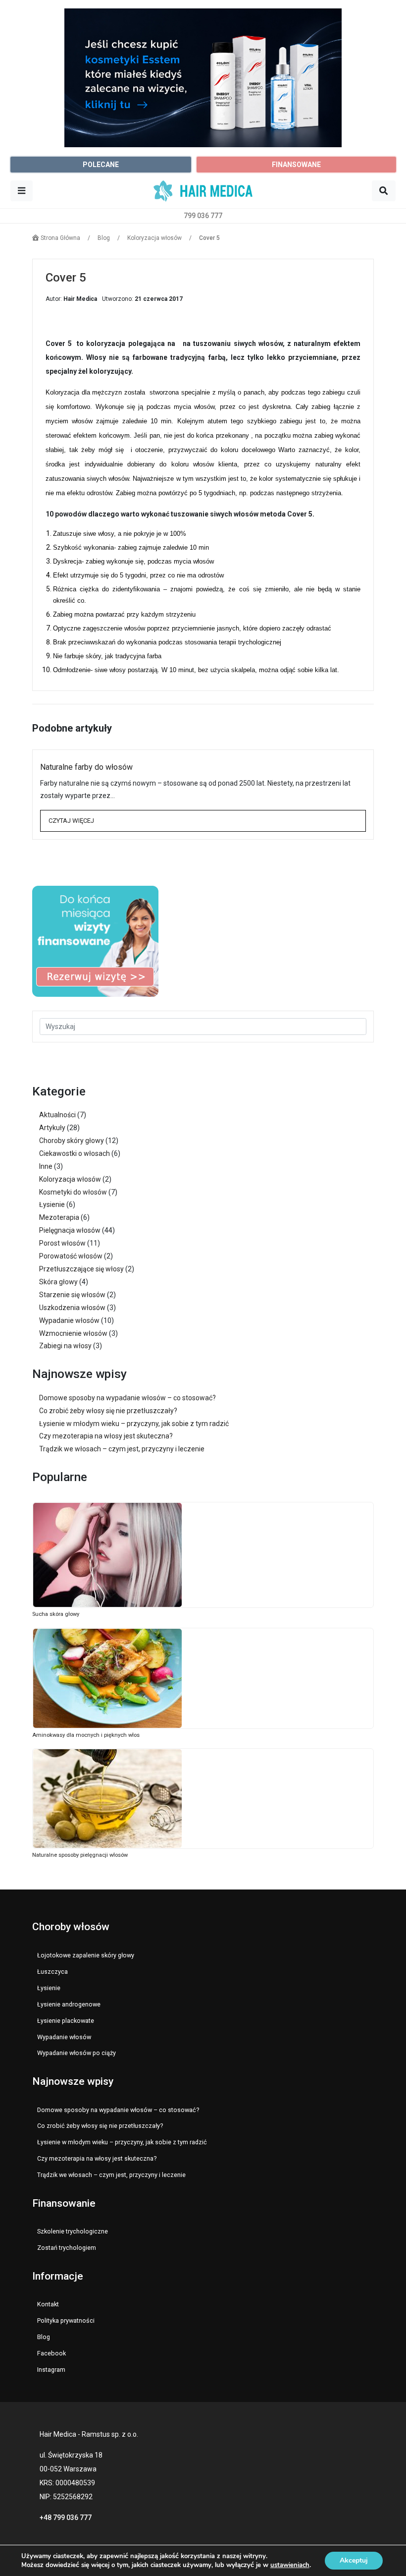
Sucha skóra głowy (56, 1614)
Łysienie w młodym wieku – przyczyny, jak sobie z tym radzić (134, 1424)
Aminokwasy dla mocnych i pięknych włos (86, 1735)
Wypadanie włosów (69, 1320)
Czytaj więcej (71, 821)
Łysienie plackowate (66, 2021)
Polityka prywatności (66, 2320)
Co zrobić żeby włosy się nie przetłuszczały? (108, 1411)
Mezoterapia (59, 1217)
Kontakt (48, 2304)
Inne (46, 1166)
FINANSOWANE (296, 165)
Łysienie (52, 1204)
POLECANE (101, 165)
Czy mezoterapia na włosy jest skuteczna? (106, 1436)
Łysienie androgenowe (69, 2004)
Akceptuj (354, 2560)
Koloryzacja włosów (70, 1179)
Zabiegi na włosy (65, 1346)
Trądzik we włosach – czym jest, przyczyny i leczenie (122, 1449)
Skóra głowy (58, 1282)
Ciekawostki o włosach (75, 1153)
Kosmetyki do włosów (73, 1192)
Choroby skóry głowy (72, 1141)
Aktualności (57, 1115)
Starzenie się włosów (72, 1295)
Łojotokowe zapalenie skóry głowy (86, 1955)
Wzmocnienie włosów (73, 1333)
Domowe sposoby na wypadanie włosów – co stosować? (127, 1398)
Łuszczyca (52, 1972)
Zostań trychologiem (67, 2248)
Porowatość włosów (71, 1256)
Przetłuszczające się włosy (81, 1269)
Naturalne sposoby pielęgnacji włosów (80, 1855)
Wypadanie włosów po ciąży (76, 2053)
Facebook (51, 2353)
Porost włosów (62, 1243)
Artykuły (52, 1128)
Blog (44, 2337)
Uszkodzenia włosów (72, 1308)
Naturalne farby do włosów (86, 767)
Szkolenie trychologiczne (73, 2231)
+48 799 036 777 (66, 2518)
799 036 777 (203, 216)
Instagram (51, 2370)
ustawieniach (290, 2565)
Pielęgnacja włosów (70, 1230)
